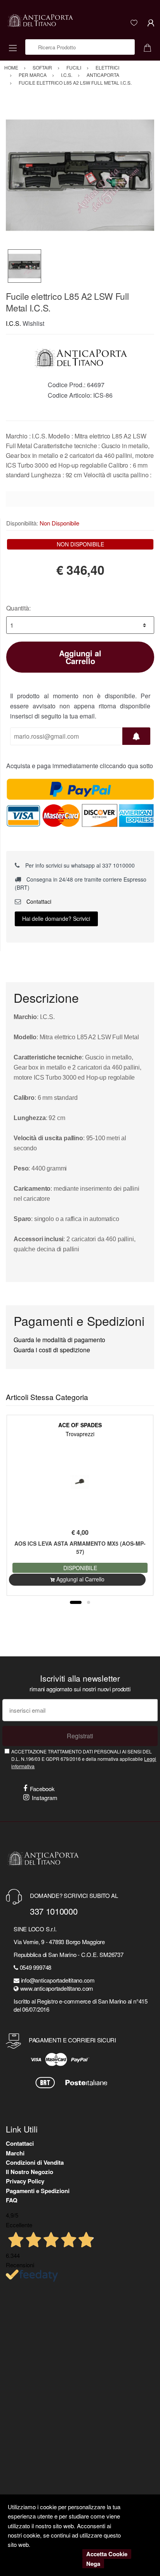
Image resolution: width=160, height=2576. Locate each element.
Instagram (45, 1798)
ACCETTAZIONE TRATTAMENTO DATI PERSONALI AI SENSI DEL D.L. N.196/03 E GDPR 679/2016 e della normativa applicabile (84, 1759)
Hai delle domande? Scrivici (56, 918)
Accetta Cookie (107, 2554)
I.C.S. (13, 323)
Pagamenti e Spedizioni (38, 2191)
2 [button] (89, 1602)
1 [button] (76, 1602)
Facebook (42, 1789)
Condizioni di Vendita (35, 2162)
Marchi (15, 2153)
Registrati (80, 1736)
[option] (80, 175)
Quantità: (18, 608)
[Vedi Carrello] (150, 47)
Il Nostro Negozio (30, 2172)
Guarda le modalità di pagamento (59, 1340)
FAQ (12, 2200)
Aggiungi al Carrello (80, 657)
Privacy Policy (25, 2181)
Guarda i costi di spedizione (52, 1350)
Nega (93, 2564)
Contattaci (38, 901)
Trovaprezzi (80, 1434)
